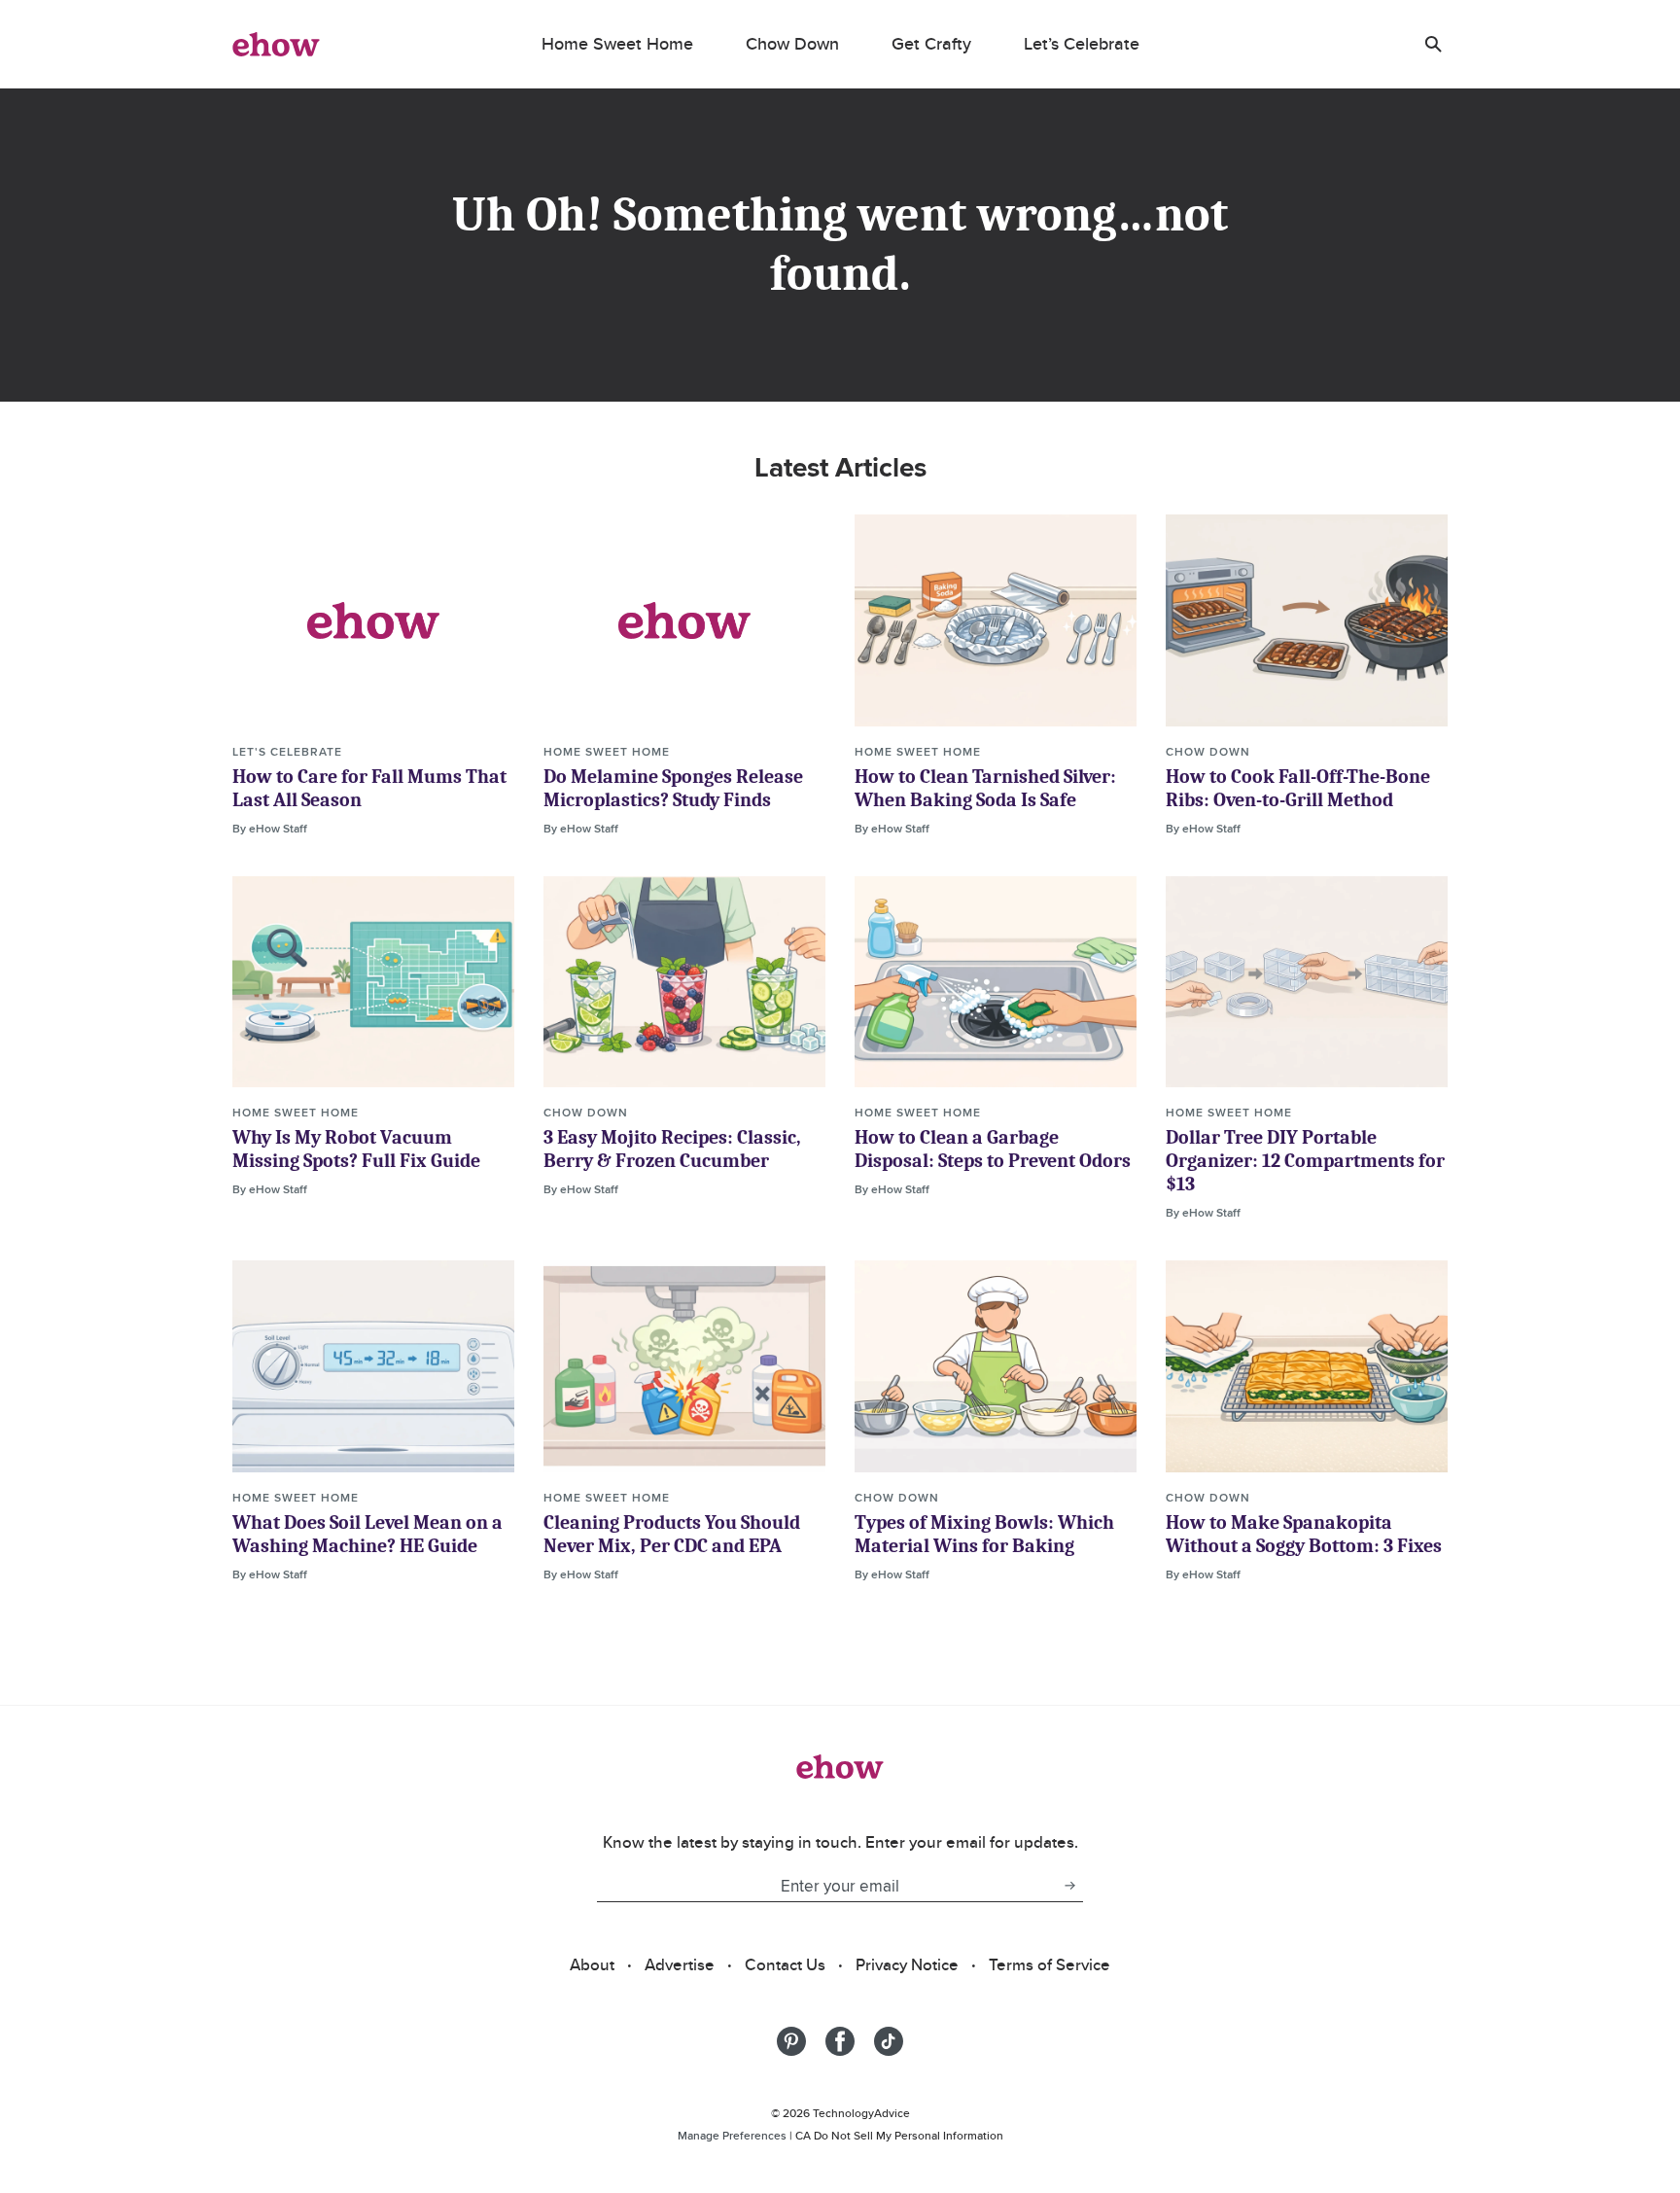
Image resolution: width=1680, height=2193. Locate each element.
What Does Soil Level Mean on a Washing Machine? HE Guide (367, 1534)
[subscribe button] (1069, 1886)
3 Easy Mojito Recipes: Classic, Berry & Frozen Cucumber (672, 1149)
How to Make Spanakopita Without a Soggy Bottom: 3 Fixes (1304, 1534)
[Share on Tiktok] (889, 2041)
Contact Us (785, 1964)
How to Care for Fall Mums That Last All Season (369, 788)
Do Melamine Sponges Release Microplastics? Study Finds (673, 788)
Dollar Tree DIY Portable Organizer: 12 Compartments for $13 (1305, 1161)
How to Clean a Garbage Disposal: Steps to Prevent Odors (993, 1149)
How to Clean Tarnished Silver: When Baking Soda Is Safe (985, 788)
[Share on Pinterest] (791, 2041)
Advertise (680, 1964)
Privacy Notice (907, 1964)
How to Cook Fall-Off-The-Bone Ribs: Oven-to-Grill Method (1298, 788)
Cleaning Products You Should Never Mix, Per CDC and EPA (672, 1534)
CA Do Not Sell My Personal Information (899, 2135)
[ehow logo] (276, 44)
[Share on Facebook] (840, 2041)
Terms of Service (1050, 1964)
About (592, 1964)
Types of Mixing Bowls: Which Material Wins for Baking (984, 1534)
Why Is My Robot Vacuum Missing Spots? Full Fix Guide (356, 1149)
